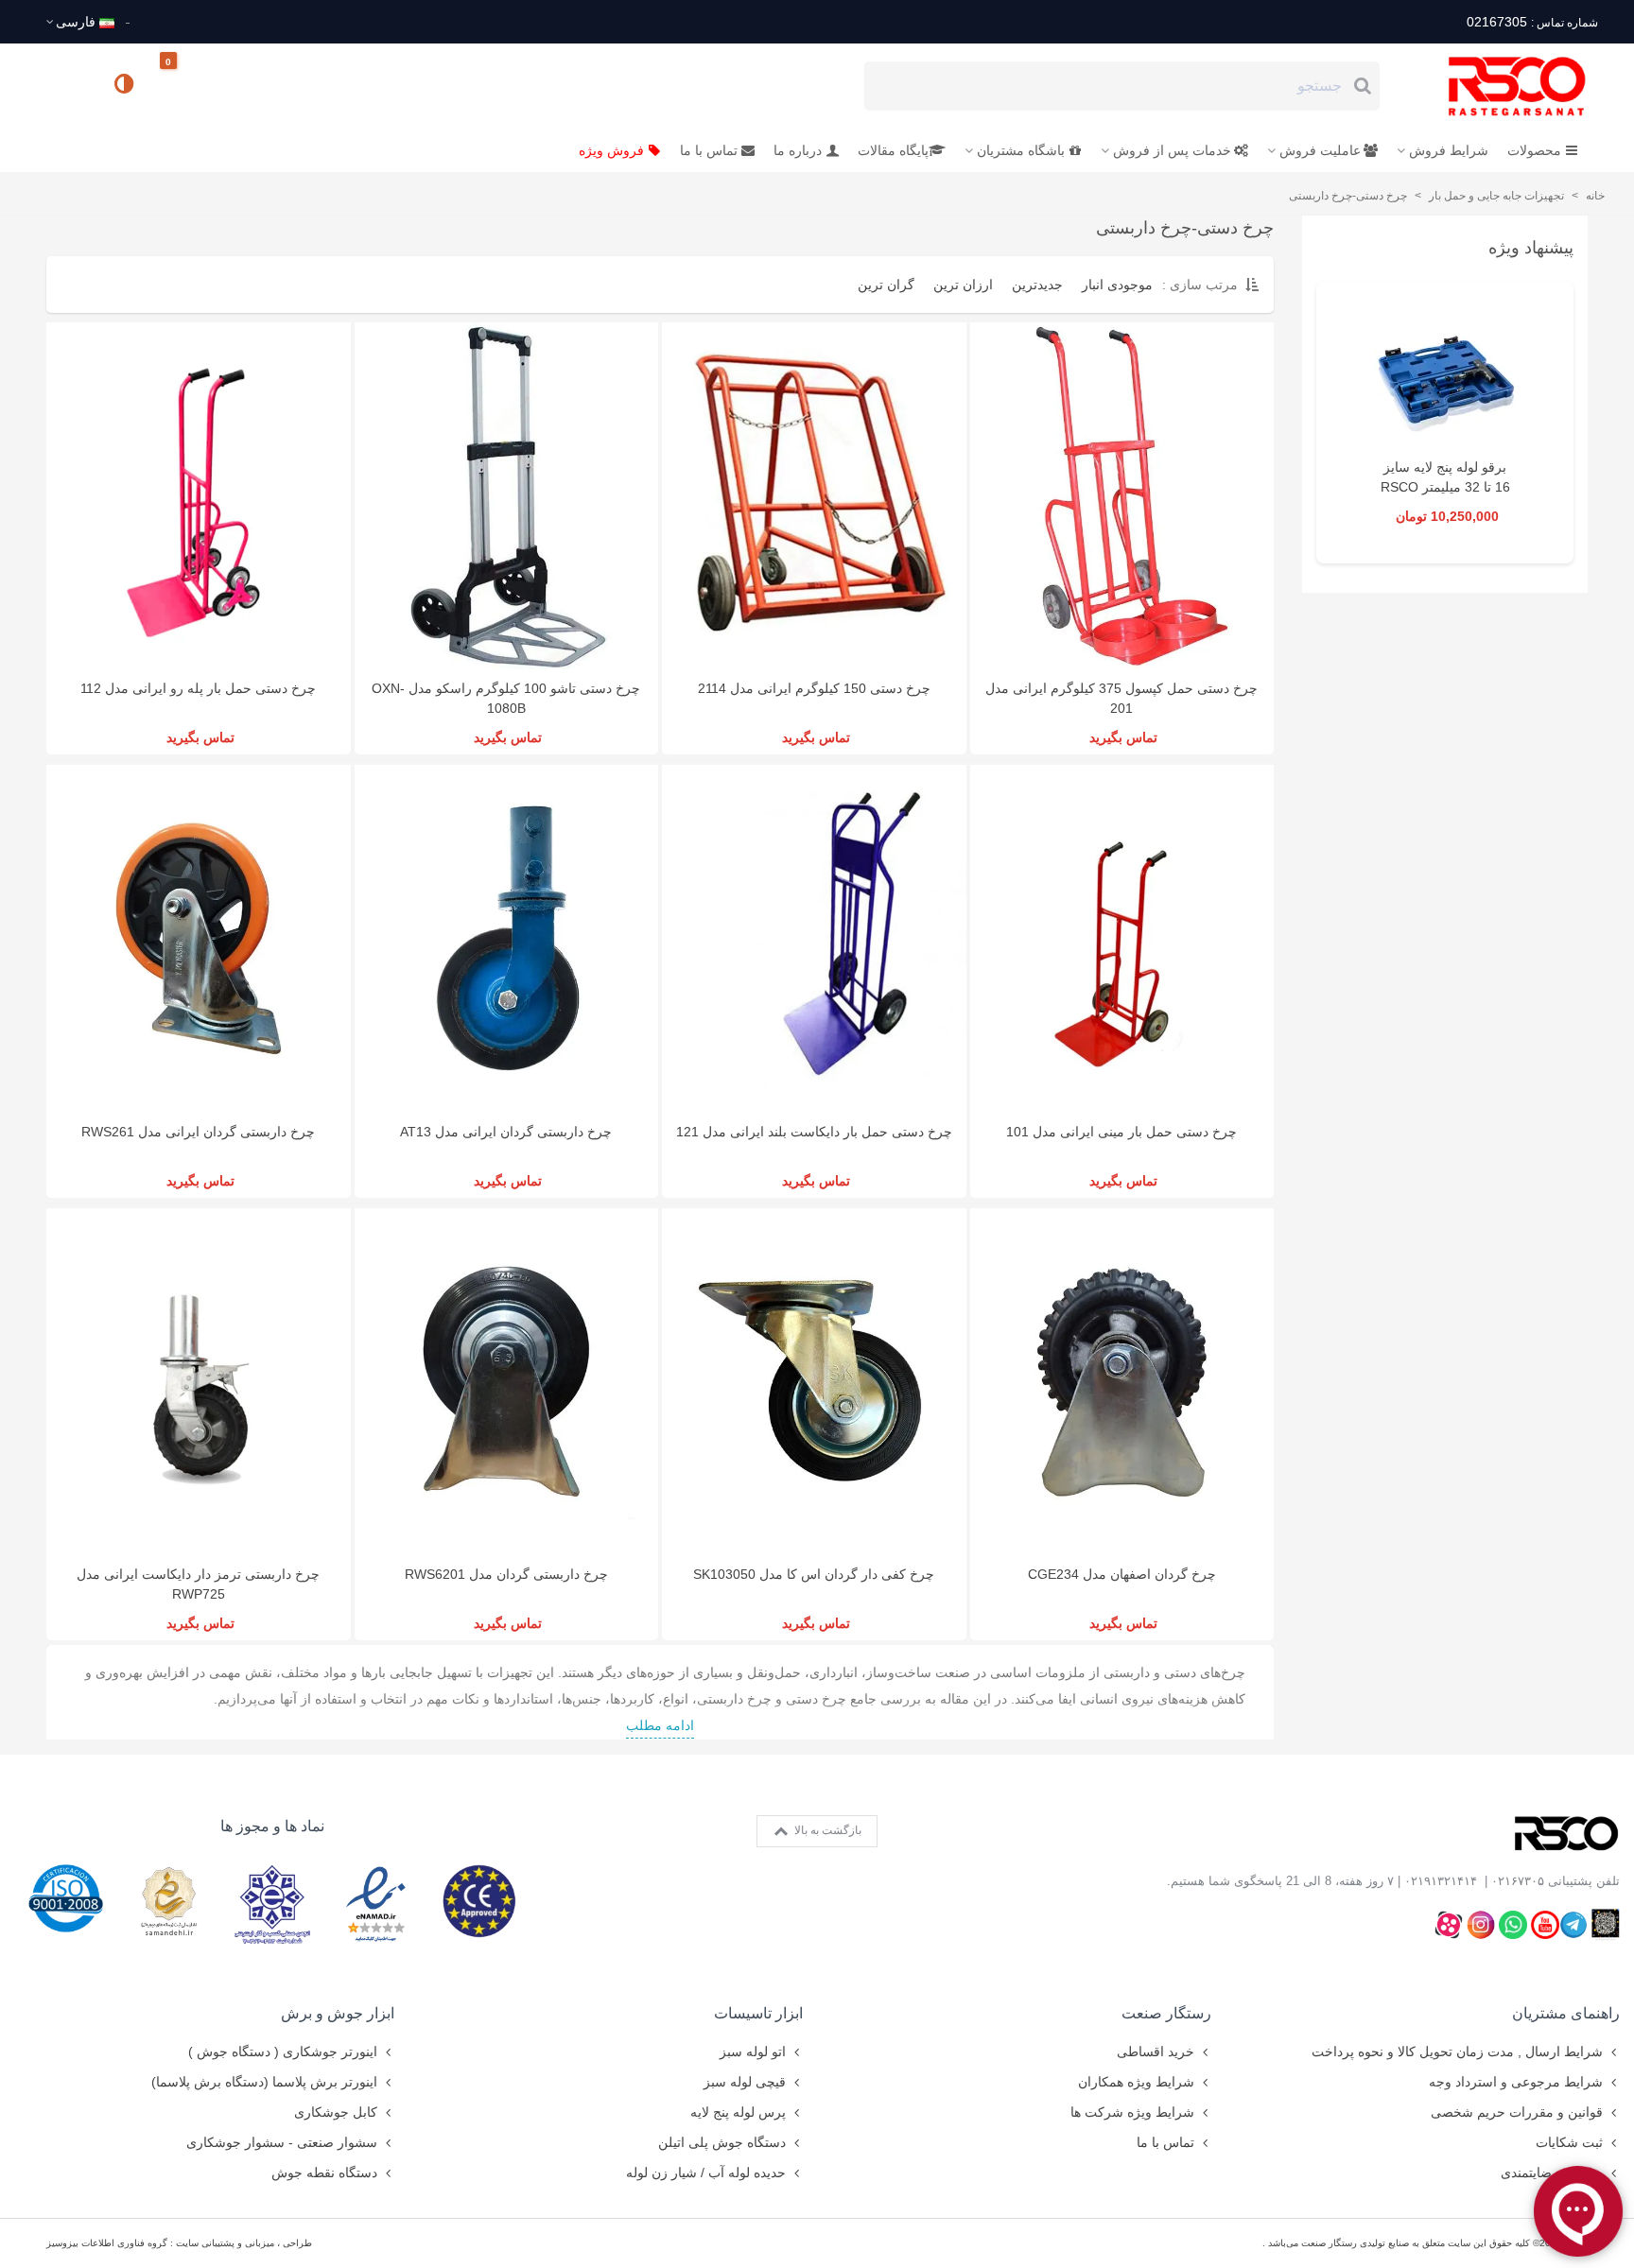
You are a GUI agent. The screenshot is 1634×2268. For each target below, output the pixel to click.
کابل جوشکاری (336, 2112)
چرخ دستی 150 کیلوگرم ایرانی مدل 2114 (814, 688)
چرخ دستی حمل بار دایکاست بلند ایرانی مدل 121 (814, 1132)
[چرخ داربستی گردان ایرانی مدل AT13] (507, 938)
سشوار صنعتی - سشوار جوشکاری (282, 2142)
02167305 (1532, 22)
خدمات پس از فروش (1172, 150)
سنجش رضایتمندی (1552, 2173)
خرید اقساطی (1156, 2052)
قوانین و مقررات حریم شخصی (1517, 2112)
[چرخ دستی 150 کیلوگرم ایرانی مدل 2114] (814, 496)
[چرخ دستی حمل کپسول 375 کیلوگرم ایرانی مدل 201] (1122, 496)
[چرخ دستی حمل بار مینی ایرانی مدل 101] (1122, 938)
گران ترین (886, 285)
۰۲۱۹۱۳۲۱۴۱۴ (1441, 1881)
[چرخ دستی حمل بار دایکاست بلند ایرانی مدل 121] (814, 938)
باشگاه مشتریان (1021, 150)
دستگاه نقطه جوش (324, 2173)
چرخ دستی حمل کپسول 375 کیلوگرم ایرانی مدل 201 (1121, 698)
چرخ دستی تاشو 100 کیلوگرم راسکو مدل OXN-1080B (506, 698)
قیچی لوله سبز (745, 2082)
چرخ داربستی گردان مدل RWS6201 (506, 1574)
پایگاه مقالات (893, 150)
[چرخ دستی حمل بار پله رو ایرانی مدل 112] (199, 496)
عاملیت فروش (1320, 150)
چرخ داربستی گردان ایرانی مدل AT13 (506, 1132)
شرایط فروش (1449, 150)
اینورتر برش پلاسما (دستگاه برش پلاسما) (264, 2082)
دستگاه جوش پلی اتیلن (722, 2142)
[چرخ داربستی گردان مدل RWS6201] (507, 1382)
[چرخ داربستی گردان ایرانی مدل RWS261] (199, 938)
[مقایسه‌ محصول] (126, 86)
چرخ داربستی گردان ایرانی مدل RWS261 (198, 1132)
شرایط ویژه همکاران (1136, 2082)
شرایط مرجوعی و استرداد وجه (1516, 2082)
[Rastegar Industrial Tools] (1496, 86)
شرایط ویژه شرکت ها (1132, 2112)
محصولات (1534, 150)
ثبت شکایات (1569, 2142)
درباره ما (798, 150)
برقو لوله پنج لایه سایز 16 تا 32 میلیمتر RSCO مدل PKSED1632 (1445, 487)
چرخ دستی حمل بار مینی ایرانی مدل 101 (1121, 1132)
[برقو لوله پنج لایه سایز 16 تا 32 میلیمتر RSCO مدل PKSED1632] (1445, 377)
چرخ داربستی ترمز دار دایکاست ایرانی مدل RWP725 (198, 1584)
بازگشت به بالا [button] (826, 1830)
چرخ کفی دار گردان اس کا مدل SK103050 (814, 1574)
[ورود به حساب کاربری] (69, 85)
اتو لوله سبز (753, 2052)
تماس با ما (709, 150)
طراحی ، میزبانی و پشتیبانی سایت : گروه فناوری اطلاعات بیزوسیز (179, 2243)
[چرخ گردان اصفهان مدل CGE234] (1122, 1382)
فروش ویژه (611, 150)
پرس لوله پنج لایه (738, 2112)
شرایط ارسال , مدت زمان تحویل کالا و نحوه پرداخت (1457, 2052)
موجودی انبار (1117, 285)
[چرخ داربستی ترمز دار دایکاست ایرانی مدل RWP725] (199, 1382)
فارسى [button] (76, 22)
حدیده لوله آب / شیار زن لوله (706, 2173)
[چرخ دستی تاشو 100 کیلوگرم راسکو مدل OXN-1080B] (507, 496)
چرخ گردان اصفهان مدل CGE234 (1122, 1574)
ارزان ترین (963, 285)
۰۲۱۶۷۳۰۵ (1518, 1881)
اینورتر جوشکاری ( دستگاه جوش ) (283, 2052)
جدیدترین (1037, 285)
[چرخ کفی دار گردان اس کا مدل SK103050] (814, 1382)
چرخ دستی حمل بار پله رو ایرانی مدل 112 (198, 688)
